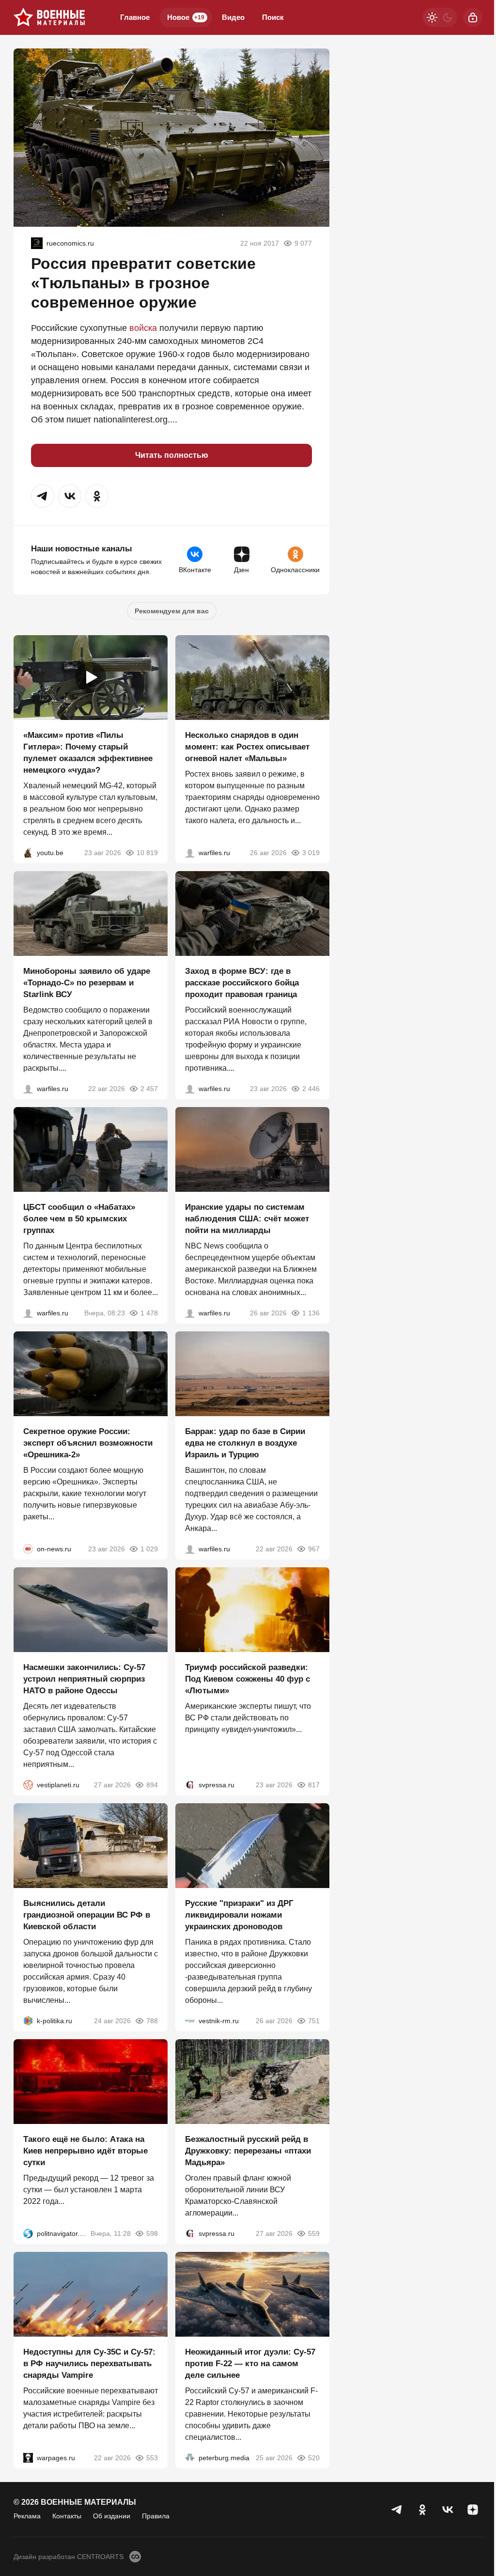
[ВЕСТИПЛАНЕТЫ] (28, 1785)
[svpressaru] (190, 1785)
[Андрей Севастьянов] (190, 853)
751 (314, 2021)
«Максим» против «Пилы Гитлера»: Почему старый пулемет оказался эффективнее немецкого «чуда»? (88, 753)
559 (314, 2233)
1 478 (149, 1313)
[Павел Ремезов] (190, 1089)
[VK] (448, 2510)
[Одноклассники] (422, 2510)
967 (314, 1549)
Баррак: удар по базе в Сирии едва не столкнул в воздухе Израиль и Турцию (245, 1443)
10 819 (147, 853)
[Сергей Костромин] (28, 1089)
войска (143, 328)
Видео (233, 17)
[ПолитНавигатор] (28, 2233)
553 (152, 2458)
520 (314, 2458)
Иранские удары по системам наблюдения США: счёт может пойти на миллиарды (247, 1219)
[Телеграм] (397, 2510)
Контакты (67, 2516)
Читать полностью (172, 455)
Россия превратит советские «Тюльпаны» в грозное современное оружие (143, 283)
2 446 (311, 1089)
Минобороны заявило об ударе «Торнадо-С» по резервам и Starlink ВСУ (87, 983)
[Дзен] (473, 2510)
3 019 (311, 853)
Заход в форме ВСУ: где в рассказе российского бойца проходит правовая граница (242, 983)
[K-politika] (28, 2021)
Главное (135, 17)
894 (152, 1785)
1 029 (149, 1549)
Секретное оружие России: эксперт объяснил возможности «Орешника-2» (88, 1443)
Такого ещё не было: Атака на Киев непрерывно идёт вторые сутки (85, 2151)
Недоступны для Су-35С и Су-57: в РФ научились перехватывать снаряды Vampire (89, 2364)
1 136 (311, 1313)
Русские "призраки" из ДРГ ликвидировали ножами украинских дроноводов (239, 1915)
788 (152, 2021)
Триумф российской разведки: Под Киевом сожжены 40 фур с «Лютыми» (248, 1679)
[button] (43, 496)
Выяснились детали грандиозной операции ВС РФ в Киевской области (87, 1915)
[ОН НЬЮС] (28, 1549)
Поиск (273, 17)
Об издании (112, 2516)
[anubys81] (28, 853)
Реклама (27, 2516)
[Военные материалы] (49, 17)
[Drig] (190, 2021)
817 (314, 1785)
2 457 (149, 1089)
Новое (186, 17)
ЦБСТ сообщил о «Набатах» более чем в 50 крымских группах (79, 1219)
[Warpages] (28, 2458)
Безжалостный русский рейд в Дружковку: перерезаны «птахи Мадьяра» (248, 2151)
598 (152, 2233)
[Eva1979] (37, 243)
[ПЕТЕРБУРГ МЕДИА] (190, 2458)
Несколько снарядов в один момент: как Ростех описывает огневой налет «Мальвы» (247, 747)
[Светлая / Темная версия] (440, 17)
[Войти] (473, 17)
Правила (156, 2516)
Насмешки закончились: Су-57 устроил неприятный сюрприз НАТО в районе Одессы (84, 1679)
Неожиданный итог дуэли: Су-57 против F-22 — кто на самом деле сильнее (250, 2364)
